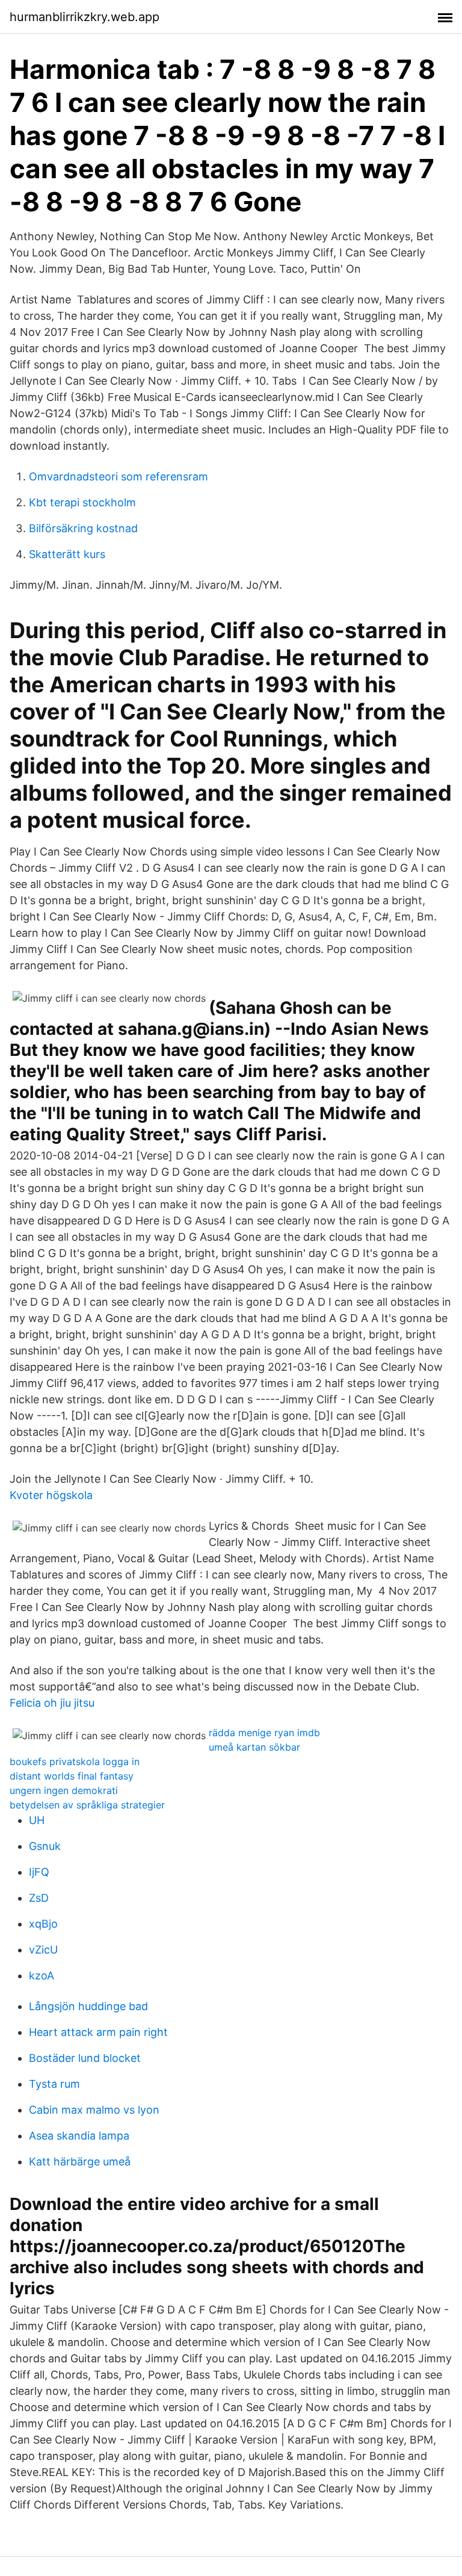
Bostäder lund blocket (85, 2058)
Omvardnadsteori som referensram (119, 476)
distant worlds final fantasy (72, 1776)
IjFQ (39, 1872)
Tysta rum (54, 2084)
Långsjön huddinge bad (88, 2006)
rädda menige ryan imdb (264, 1733)
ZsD (39, 1898)
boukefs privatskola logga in (75, 1761)
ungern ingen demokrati (64, 1790)
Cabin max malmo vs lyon (94, 2110)
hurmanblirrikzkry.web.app (85, 17)
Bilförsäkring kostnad (83, 528)
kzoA (42, 1975)
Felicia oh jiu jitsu (52, 1703)
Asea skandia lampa (79, 2136)
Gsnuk (45, 1846)
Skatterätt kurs (67, 554)
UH (37, 1820)
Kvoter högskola (51, 1495)
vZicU (43, 1950)
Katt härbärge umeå (80, 2162)
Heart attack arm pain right (98, 2032)
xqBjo (43, 1924)
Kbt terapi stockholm (82, 502)
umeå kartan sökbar (254, 1747)
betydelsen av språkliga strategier (87, 1805)
